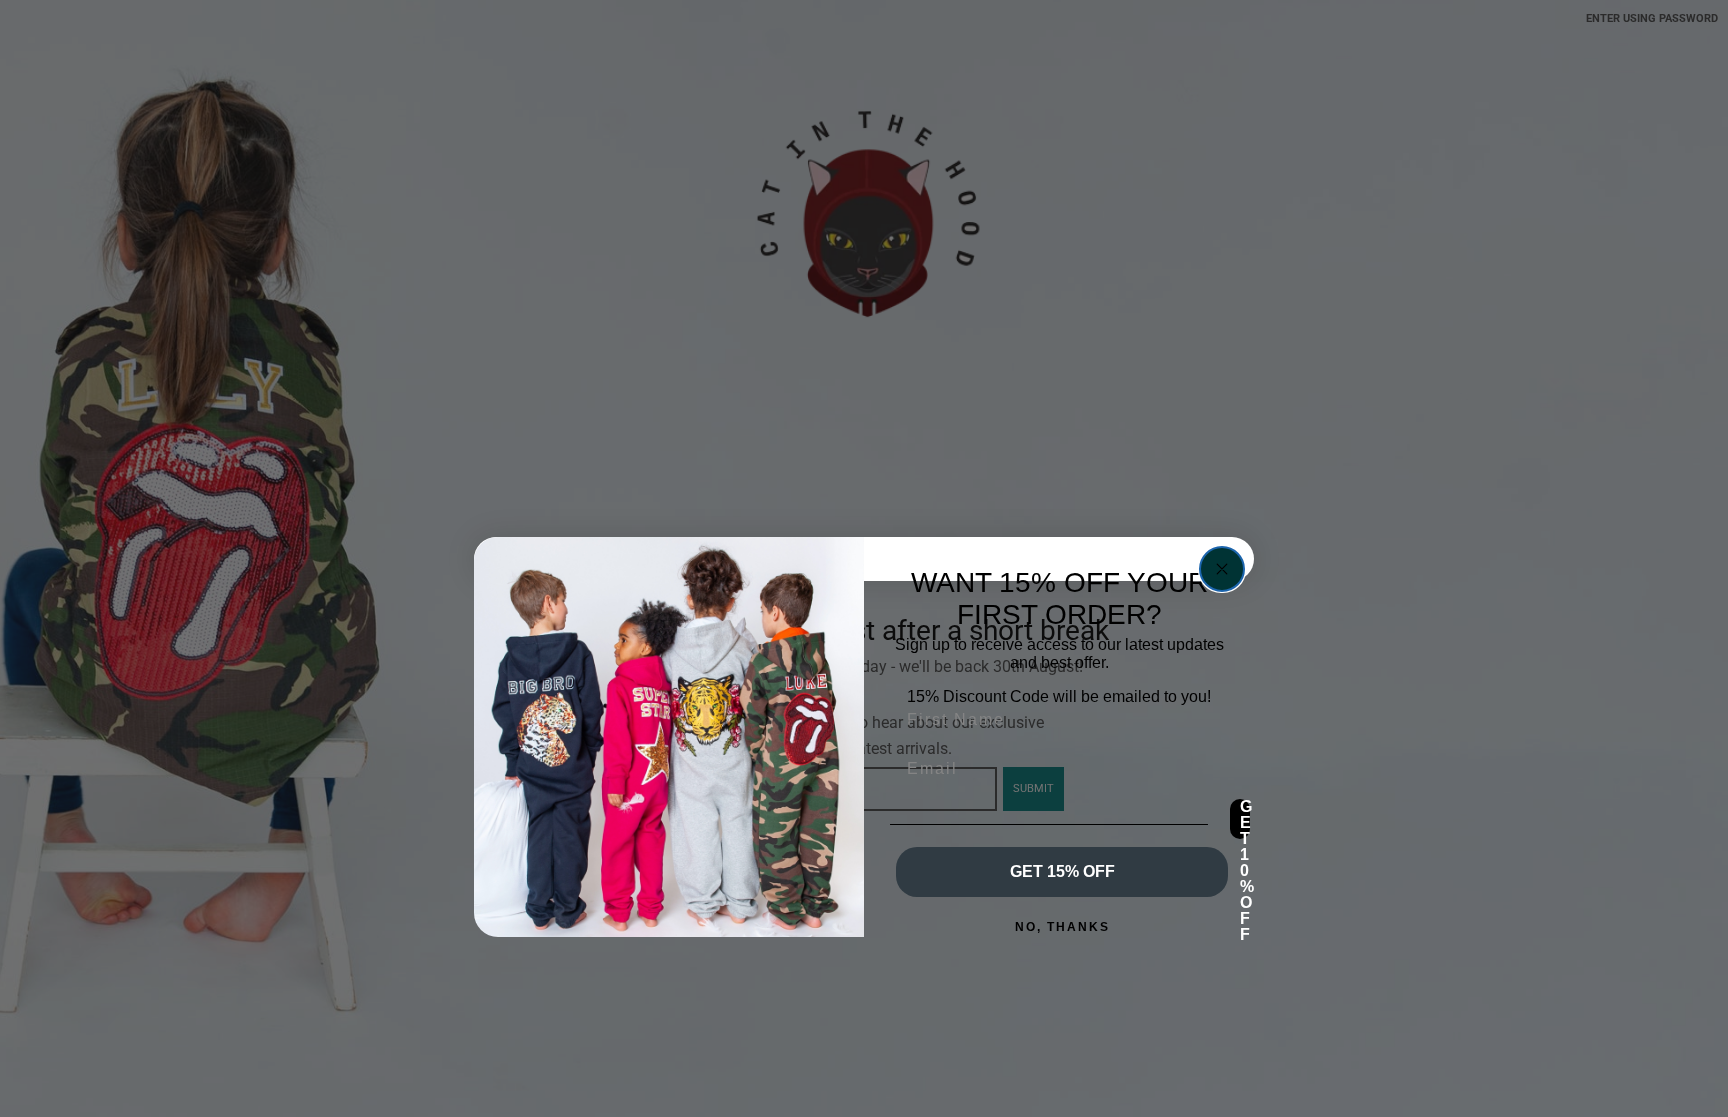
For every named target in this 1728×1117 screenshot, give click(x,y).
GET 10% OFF (1245, 819)
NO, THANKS (1062, 927)
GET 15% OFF (1062, 871)
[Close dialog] (1222, 569)
